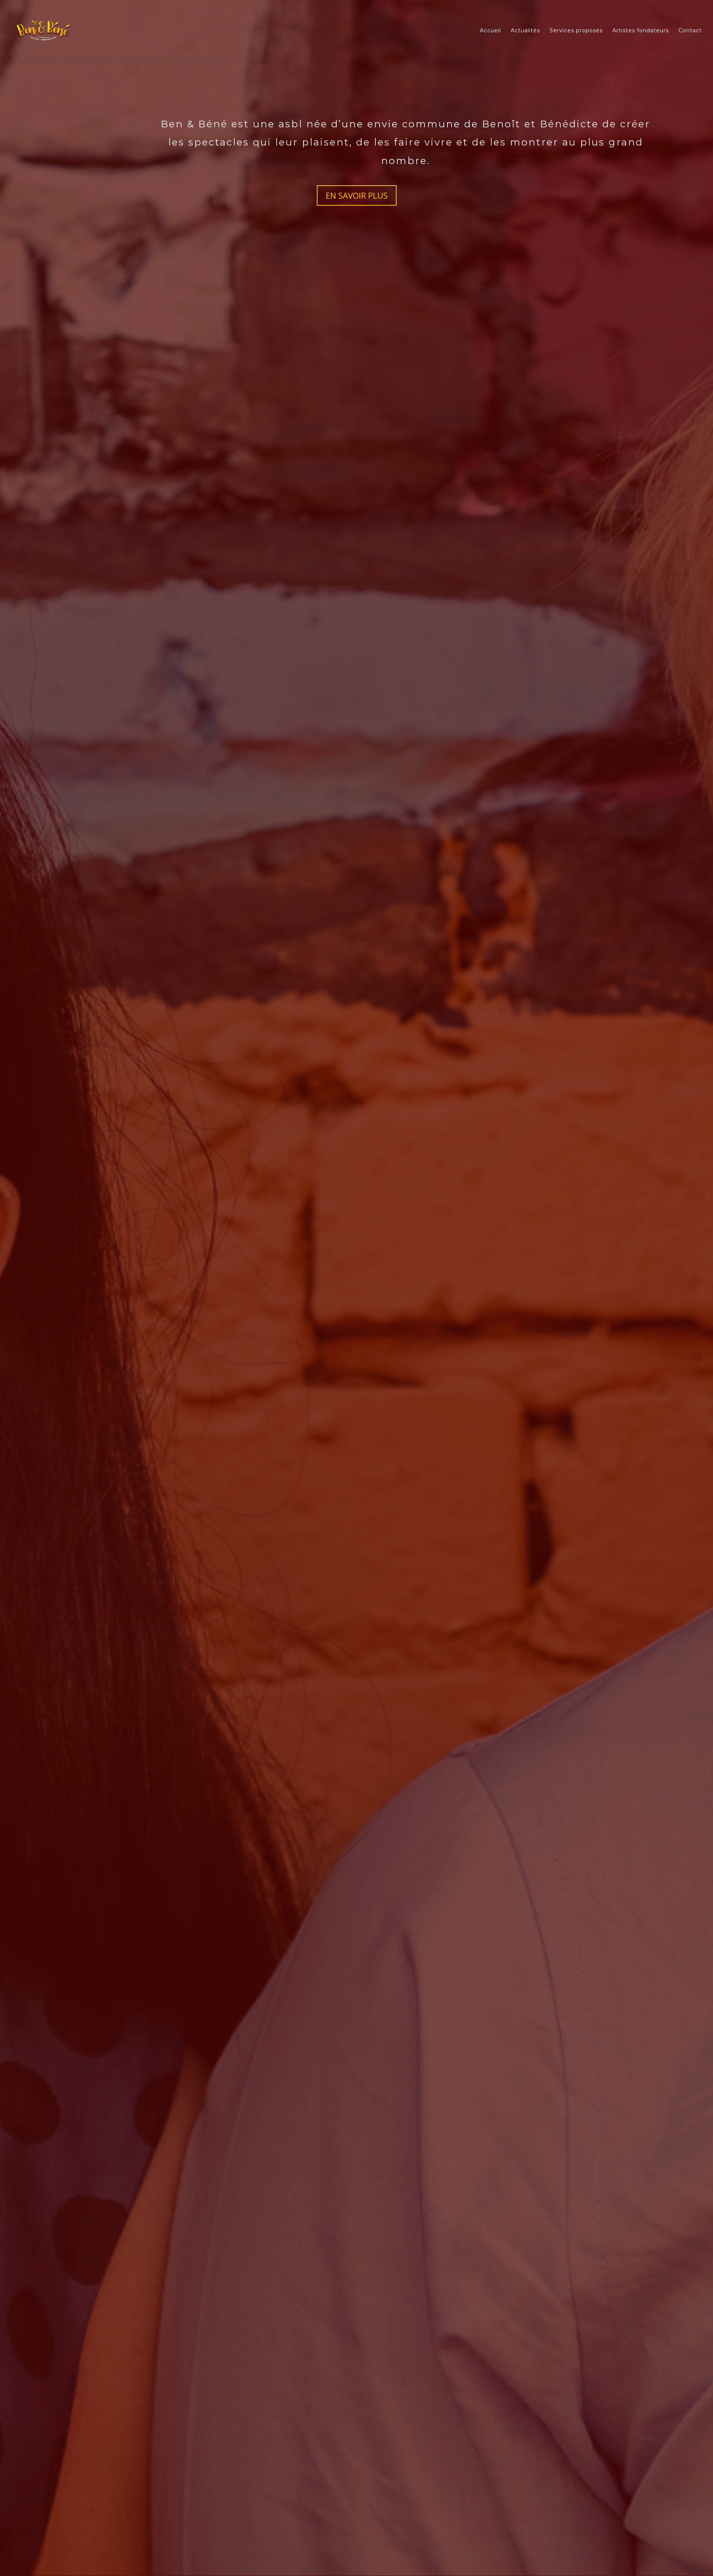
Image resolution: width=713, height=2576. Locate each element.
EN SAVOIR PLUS (357, 195)
